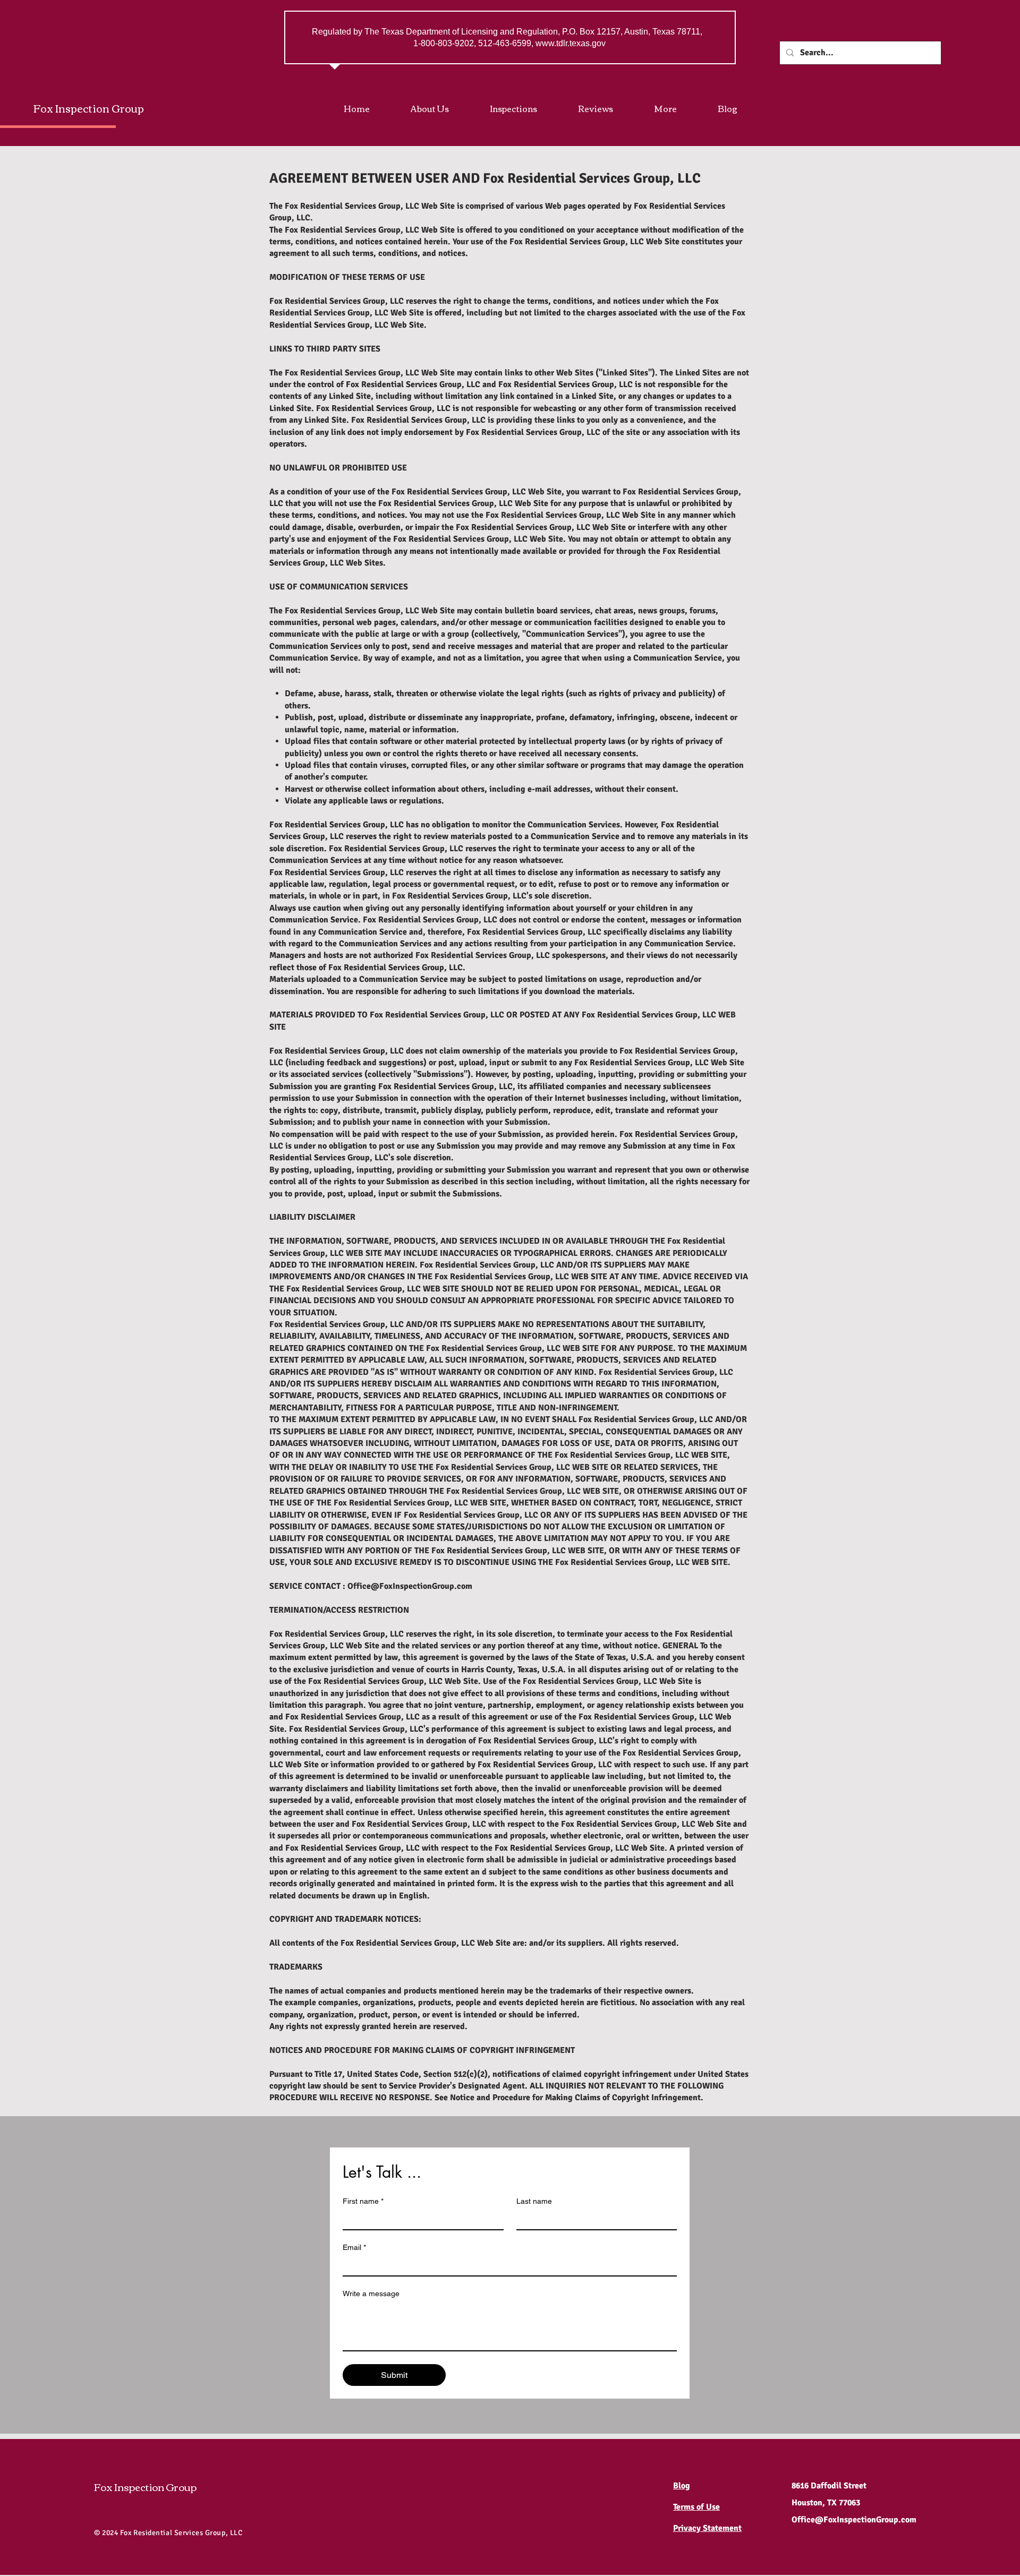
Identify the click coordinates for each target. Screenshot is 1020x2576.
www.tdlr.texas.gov (571, 43)
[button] (678, 108)
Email (354, 2247)
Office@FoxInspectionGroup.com (410, 1586)
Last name (534, 2201)
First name (363, 2201)
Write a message (371, 2293)
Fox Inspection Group (89, 108)
